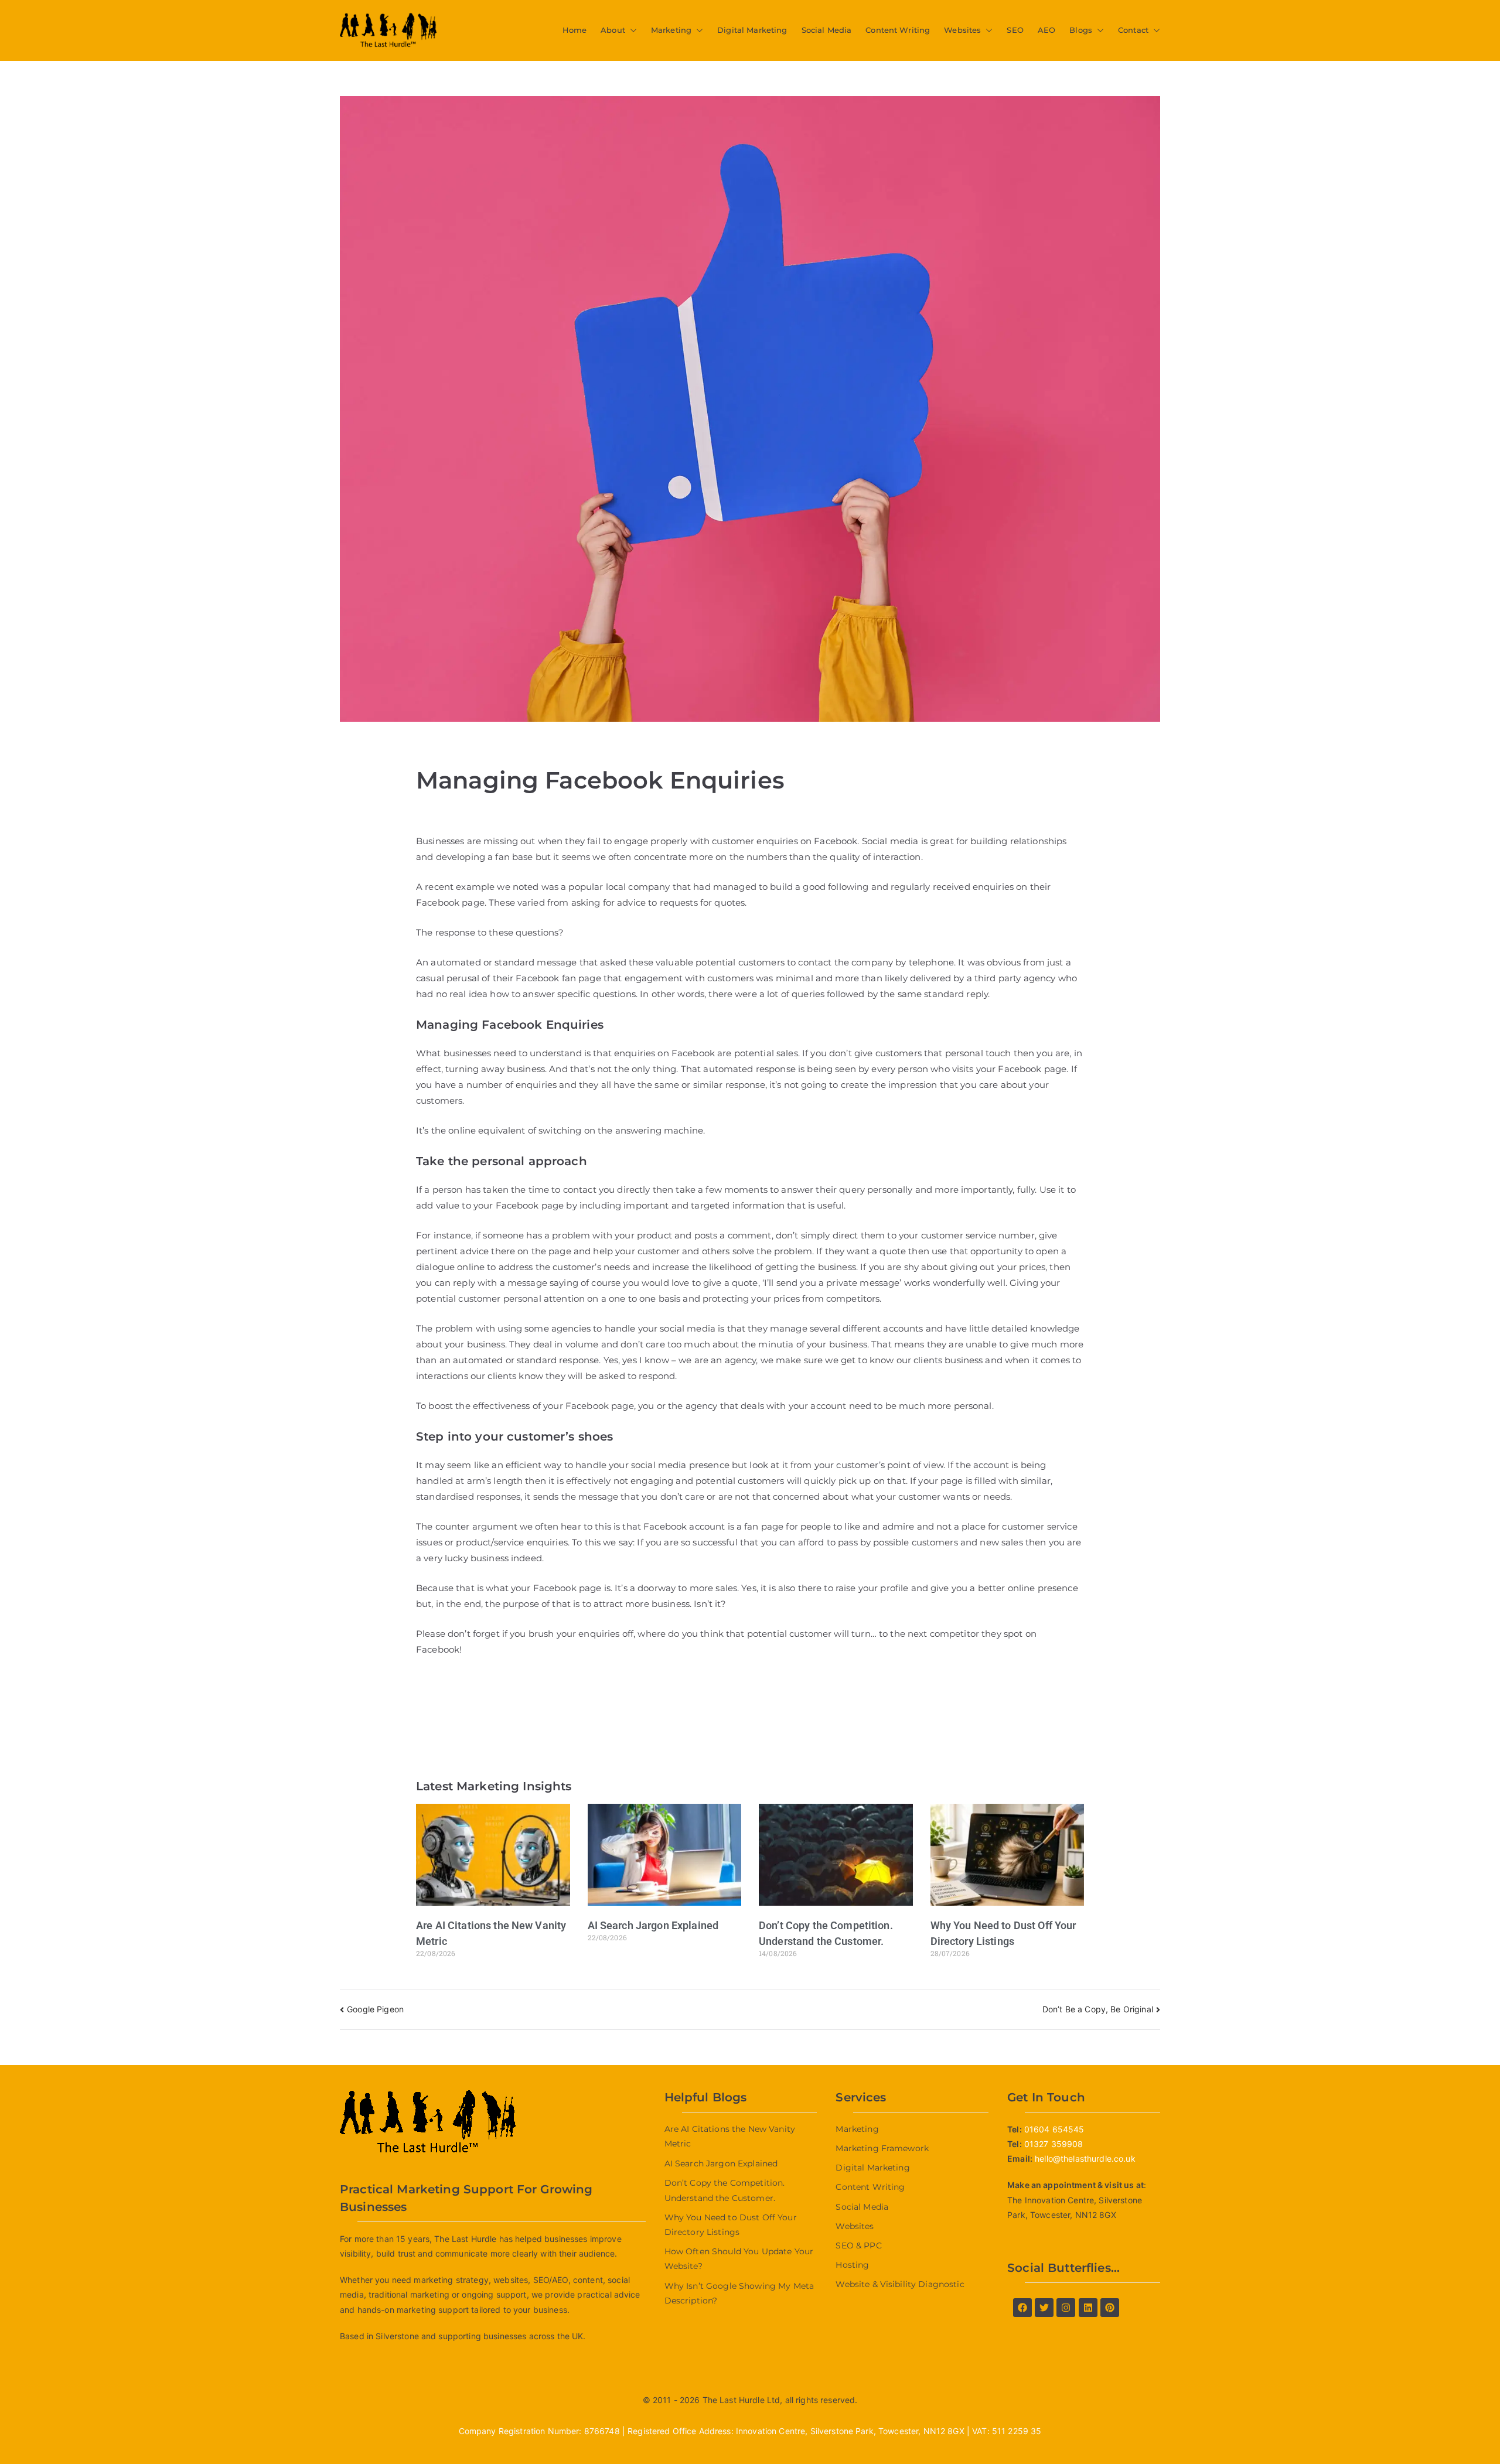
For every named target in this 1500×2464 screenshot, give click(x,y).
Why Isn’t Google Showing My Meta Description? (739, 2293)
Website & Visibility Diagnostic (900, 2284)
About (613, 30)
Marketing (671, 30)
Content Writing (898, 30)
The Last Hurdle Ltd (742, 2400)
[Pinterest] (1110, 2308)
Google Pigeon (375, 2009)
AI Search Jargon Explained (653, 1925)
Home (575, 30)
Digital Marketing (752, 30)
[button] (631, 30)
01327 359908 (1054, 2144)
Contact (1133, 30)
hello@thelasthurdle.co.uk (1085, 2158)
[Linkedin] (1088, 2308)
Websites (962, 30)
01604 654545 (1054, 2129)
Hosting (852, 2265)
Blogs (1081, 30)
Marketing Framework (882, 2148)
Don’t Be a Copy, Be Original (1098, 2009)
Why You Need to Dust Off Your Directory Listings (731, 2225)
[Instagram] (1066, 2308)
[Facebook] (1022, 2308)
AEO (1046, 30)
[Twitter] (1044, 2308)
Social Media (827, 30)
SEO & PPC (858, 2245)
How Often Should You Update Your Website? (739, 2259)
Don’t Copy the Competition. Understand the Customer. (725, 2190)
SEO (1015, 30)
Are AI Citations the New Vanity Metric (730, 2136)
